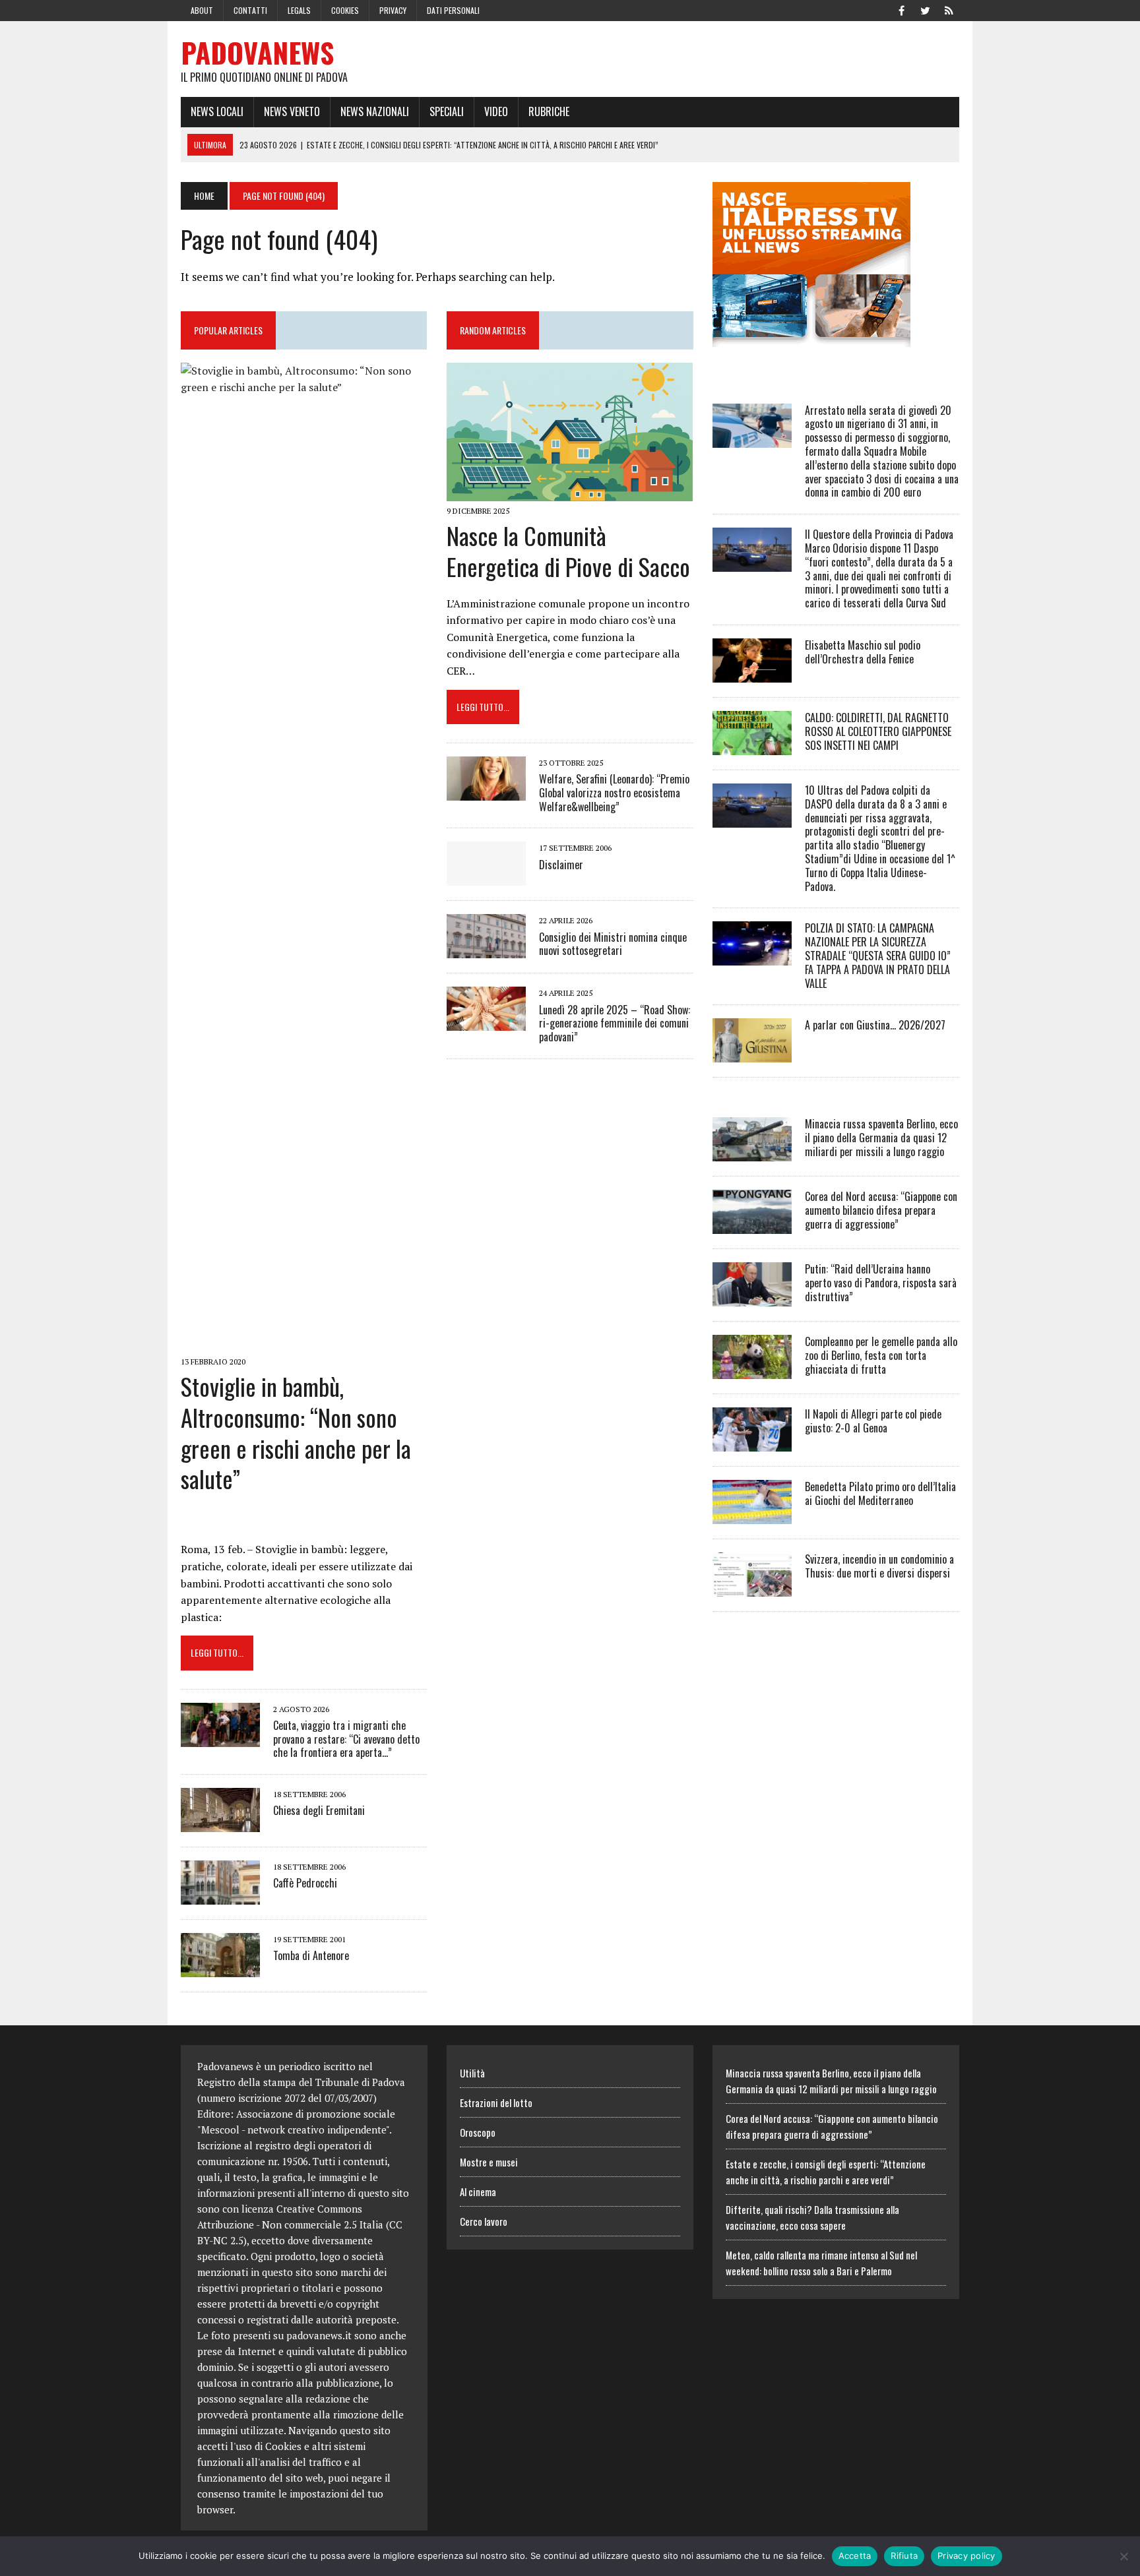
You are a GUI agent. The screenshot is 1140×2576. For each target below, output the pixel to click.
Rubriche (549, 111)
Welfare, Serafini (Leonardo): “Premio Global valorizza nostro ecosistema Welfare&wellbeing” (614, 793)
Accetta (855, 2556)
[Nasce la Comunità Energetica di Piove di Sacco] (570, 492)
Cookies (345, 10)
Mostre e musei (489, 2162)
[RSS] (949, 9)
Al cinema (478, 2192)
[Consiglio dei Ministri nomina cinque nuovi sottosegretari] (486, 950)
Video (496, 111)
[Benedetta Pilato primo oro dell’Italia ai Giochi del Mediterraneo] (752, 1516)
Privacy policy (966, 2556)
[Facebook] (901, 9)
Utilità (472, 2073)
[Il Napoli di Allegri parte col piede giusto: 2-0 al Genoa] (752, 1443)
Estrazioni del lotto (496, 2102)
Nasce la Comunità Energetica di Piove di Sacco (568, 551)
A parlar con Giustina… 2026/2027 (875, 1025)
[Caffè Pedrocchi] (220, 1896)
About (202, 10)
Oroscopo (478, 2132)
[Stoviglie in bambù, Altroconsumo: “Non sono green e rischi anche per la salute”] (304, 1343)
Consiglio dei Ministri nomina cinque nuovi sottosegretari (613, 944)
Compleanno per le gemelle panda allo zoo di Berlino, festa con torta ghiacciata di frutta (881, 1355)
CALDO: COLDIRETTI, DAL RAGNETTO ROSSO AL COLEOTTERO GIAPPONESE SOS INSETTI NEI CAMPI (878, 731)
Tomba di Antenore (311, 1955)
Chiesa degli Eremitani (319, 1810)
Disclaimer (561, 865)
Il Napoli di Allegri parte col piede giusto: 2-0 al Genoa (873, 1421)
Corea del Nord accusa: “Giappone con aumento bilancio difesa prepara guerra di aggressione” (881, 1210)
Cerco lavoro (484, 2221)
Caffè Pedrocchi (305, 1883)
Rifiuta (904, 2556)
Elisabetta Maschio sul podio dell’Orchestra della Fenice (863, 652)
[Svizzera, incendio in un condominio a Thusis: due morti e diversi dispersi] (752, 1588)
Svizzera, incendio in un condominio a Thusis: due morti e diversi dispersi (879, 1566)
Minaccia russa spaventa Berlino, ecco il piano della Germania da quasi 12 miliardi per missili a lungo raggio (881, 1138)
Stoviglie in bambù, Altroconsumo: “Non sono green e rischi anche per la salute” (296, 1432)
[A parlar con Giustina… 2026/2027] (752, 1054)
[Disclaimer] (486, 877)
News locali (217, 111)
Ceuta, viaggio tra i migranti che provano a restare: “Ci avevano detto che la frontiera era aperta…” (346, 1739)
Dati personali (453, 10)
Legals (299, 10)
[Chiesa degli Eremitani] (220, 1824)
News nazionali (375, 111)
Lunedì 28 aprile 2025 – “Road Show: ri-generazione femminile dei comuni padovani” (615, 1024)
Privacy (393, 10)
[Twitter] (925, 9)
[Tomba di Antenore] (220, 1969)
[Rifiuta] (1124, 2556)
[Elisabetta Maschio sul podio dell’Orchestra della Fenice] (752, 673)
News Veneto (292, 111)
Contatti (250, 10)
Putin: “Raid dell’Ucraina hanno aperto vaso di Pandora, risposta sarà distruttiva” (881, 1283)
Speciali (447, 111)
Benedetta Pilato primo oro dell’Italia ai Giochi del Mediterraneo (880, 1493)
